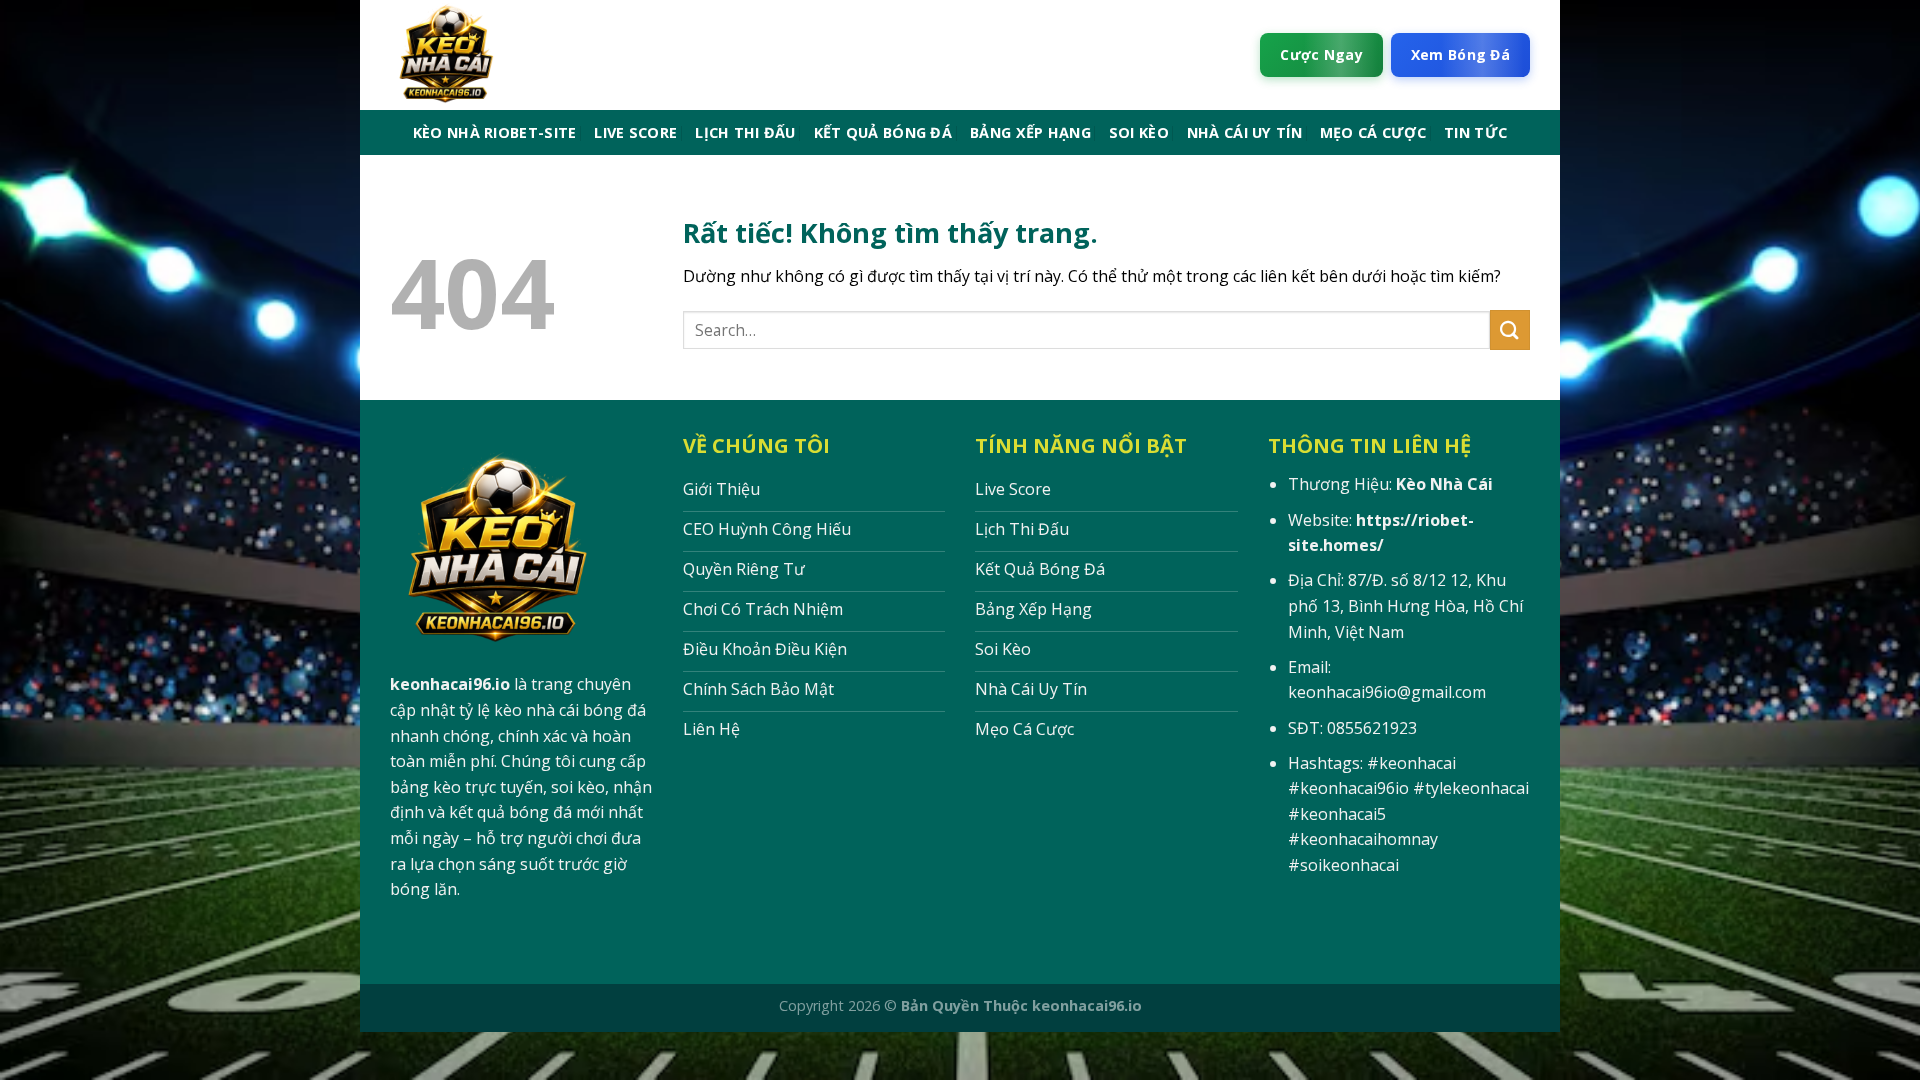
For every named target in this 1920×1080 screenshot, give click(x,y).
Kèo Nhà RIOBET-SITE (494, 132)
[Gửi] (1510, 329)
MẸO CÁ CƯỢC (1373, 132)
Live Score (635, 132)
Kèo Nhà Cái (1444, 484)
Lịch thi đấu (745, 132)
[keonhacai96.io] (533, 55)
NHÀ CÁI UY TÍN (1244, 132)
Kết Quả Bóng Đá (883, 132)
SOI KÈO (1139, 132)
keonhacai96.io (450, 684)
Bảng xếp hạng (1030, 132)
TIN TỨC (1475, 132)
